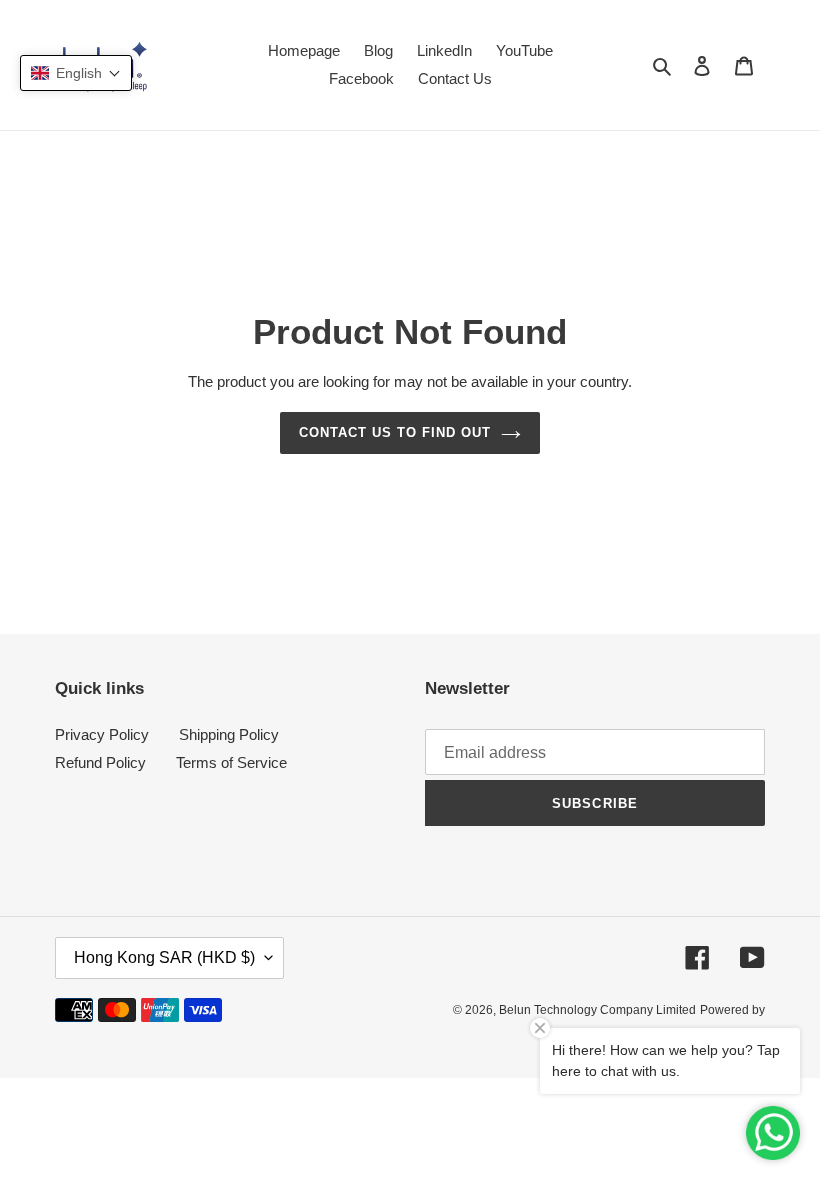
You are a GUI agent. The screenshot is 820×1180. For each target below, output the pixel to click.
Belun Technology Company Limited (597, 1010)
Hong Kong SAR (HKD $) (164, 957)
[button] (76, 73)
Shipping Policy (229, 734)
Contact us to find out (395, 432)
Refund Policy (100, 762)
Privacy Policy (102, 734)
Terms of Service (231, 762)
